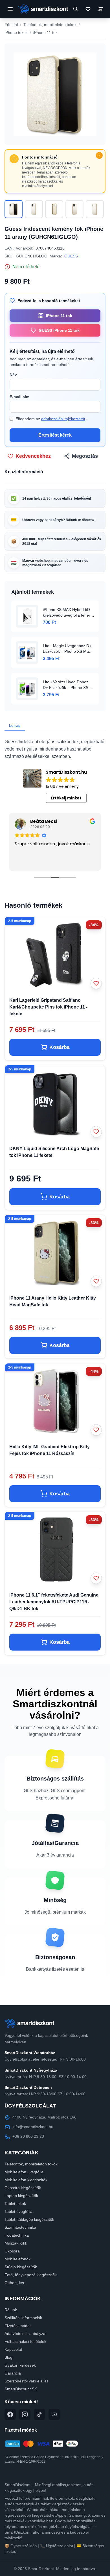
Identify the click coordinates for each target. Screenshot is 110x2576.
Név (13, 375)
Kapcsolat (13, 2349)
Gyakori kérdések (20, 2365)
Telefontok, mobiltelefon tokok (50, 25)
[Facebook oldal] (10, 2414)
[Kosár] (100, 9)
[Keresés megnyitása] (76, 9)
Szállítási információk (23, 2318)
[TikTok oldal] (39, 2414)
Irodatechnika (17, 2235)
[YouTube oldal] (54, 2414)
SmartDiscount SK (21, 2389)
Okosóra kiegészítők (23, 2188)
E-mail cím (19, 397)
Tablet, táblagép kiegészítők (29, 2219)
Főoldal (11, 25)
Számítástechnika (20, 2227)
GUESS (71, 256)
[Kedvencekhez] (96, 983)
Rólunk (11, 2310)
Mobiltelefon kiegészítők (26, 2180)
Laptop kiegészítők (21, 2196)
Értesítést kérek (55, 435)
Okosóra (12, 2251)
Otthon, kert (15, 2283)
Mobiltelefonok (17, 2259)
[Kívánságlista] (88, 9)
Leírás (15, 725)
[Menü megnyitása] (10, 9)
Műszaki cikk (16, 2243)
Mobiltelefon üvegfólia (24, 2172)
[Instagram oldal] (25, 2414)
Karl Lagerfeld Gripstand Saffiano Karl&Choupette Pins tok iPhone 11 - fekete (48, 1007)
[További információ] (99, 155)
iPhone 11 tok (45, 32)
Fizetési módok (18, 2326)
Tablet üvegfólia (18, 2211)
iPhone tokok (16, 32)
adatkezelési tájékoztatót (63, 419)
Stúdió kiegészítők (21, 2267)
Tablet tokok (15, 2204)
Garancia (13, 2373)
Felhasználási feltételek (25, 2341)
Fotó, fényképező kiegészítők (31, 2275)
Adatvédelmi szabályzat (26, 2334)
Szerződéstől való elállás (27, 2381)
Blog (8, 2357)
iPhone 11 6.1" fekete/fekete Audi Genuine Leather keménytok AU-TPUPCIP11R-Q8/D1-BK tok (54, 1602)
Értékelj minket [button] (66, 798)
